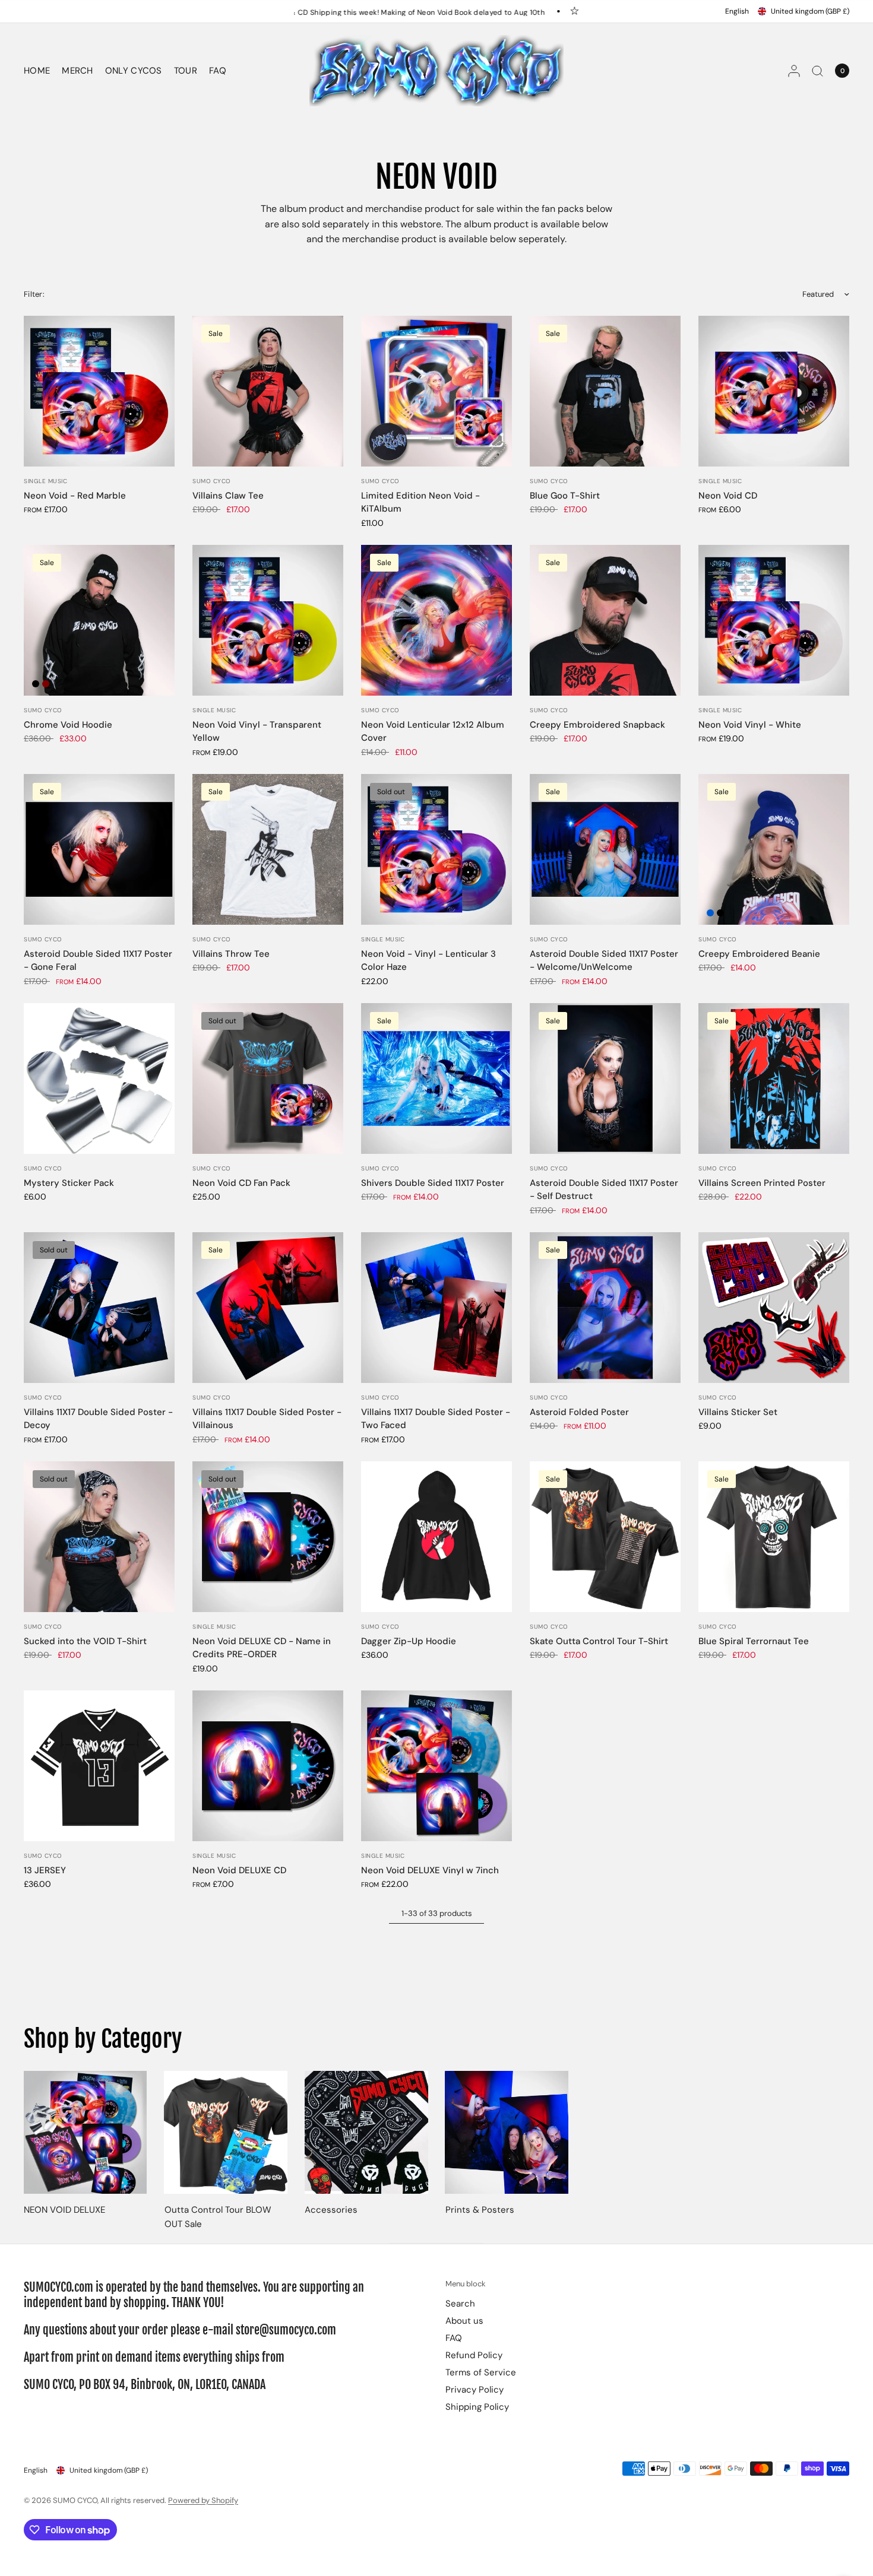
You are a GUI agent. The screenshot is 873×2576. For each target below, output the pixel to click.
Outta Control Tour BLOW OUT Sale (218, 2217)
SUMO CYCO (212, 481)
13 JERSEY (45, 1870)
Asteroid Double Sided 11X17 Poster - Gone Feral (98, 961)
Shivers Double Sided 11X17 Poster (433, 1183)
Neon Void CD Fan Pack (241, 1183)
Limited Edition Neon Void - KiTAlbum (420, 502)
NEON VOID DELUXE (64, 2210)
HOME (37, 71)
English (737, 11)
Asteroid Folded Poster (579, 1412)
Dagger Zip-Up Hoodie (409, 1641)
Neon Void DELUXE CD (239, 1870)
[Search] (817, 71)
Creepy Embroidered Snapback (597, 725)
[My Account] (794, 71)
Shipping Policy (477, 2407)
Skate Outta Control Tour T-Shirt (599, 1641)
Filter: (34, 294)
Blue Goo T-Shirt (565, 496)
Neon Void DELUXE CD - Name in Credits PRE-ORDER (262, 1648)
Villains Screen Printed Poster (762, 1183)
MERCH (78, 71)
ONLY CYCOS (134, 71)
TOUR (186, 71)
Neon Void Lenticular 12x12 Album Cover (433, 732)
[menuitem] (40, 71)
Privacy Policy (475, 2390)
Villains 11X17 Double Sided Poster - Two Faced (436, 1419)
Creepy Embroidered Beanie (759, 954)
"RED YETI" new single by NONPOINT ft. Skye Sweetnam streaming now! (461, 12)
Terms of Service (481, 2372)
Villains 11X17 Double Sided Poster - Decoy (98, 1419)
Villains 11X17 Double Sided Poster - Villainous (267, 1419)
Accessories (331, 2210)
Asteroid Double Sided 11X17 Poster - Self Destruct (604, 1190)
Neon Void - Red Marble (75, 496)
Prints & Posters (480, 2210)
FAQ (218, 71)
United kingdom (810, 11)
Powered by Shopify (203, 2500)
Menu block (466, 2284)
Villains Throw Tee (231, 954)
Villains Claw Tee (228, 496)
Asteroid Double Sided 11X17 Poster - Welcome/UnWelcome (604, 961)
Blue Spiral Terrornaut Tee (754, 1641)
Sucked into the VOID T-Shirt (85, 1641)
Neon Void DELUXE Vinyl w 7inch (430, 1870)
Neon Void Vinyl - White (750, 725)
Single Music (45, 481)
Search (460, 2304)
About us (464, 2321)
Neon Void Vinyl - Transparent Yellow (257, 732)
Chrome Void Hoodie (68, 725)
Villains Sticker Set (738, 1412)
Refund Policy (474, 2355)
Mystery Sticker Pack (69, 1183)
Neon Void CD (728, 496)
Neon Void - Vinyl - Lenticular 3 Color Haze (428, 961)
